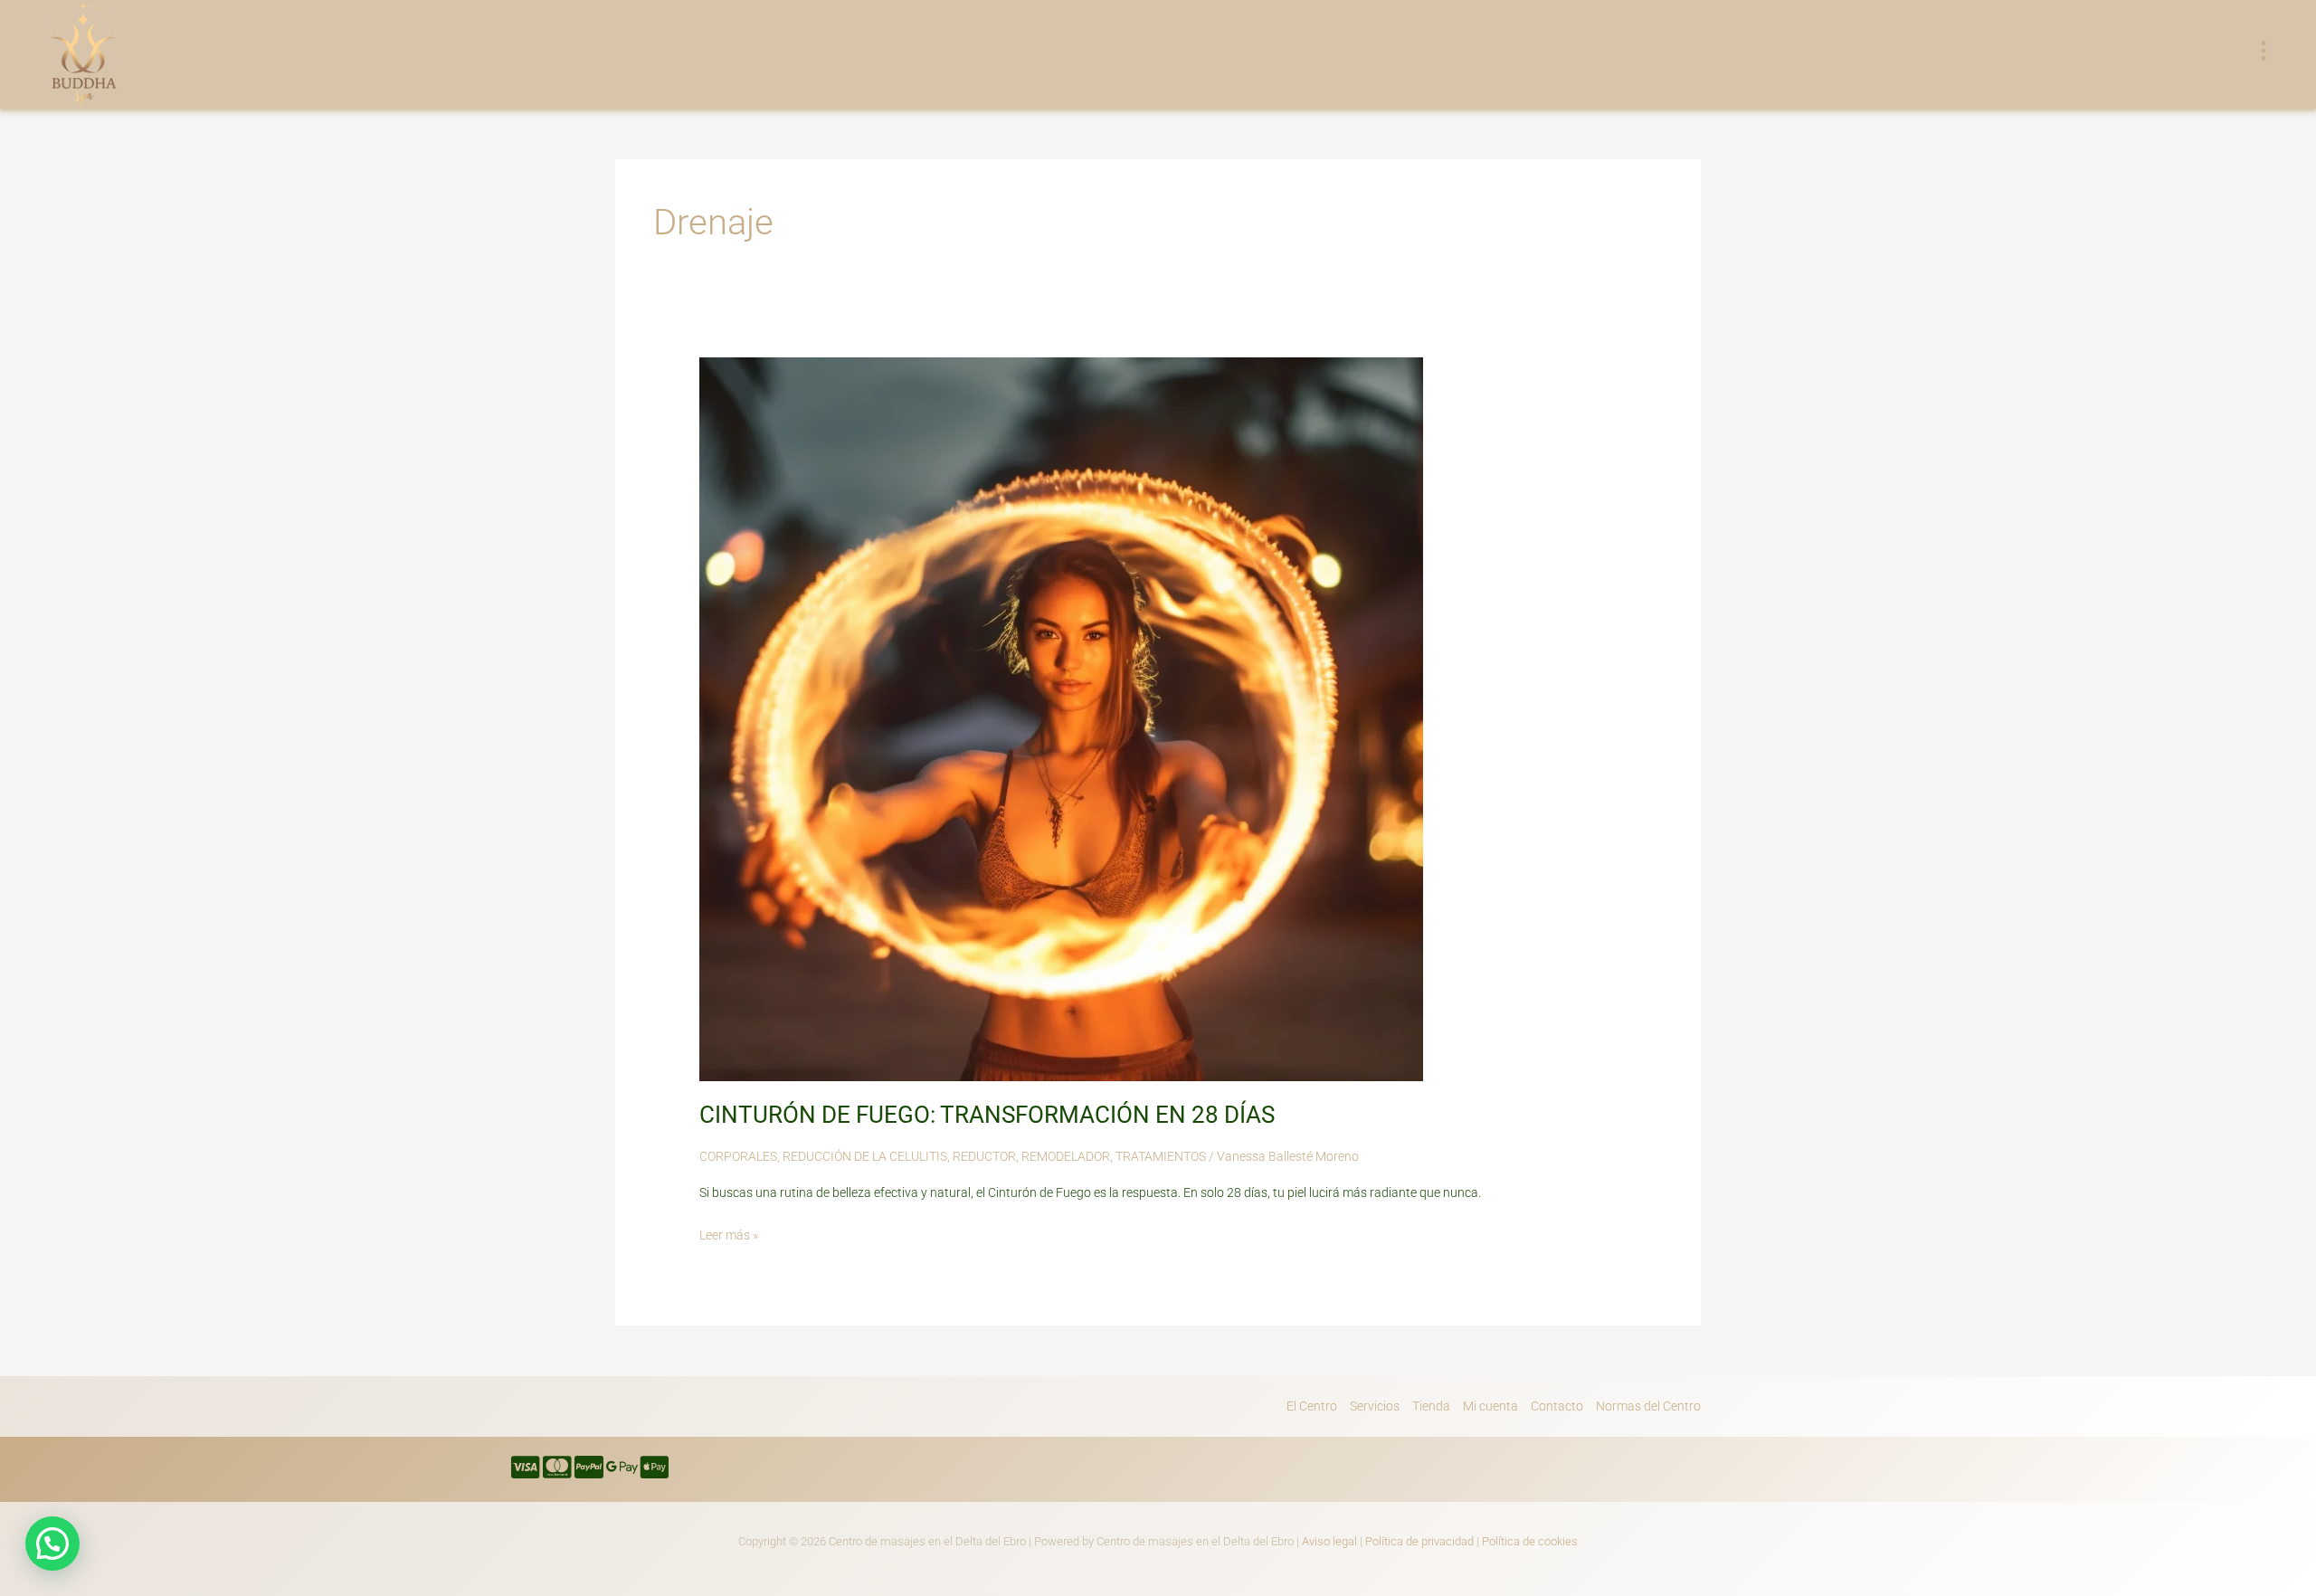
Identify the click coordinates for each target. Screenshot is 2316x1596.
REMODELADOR (1066, 1156)
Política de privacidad (1419, 1541)
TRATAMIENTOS (1161, 1156)
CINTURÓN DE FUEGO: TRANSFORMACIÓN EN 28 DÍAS (987, 1115)
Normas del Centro (1648, 1406)
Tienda (1431, 1406)
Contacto (1557, 1406)
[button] (52, 1544)
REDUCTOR (984, 1156)
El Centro (1312, 1406)
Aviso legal (1329, 1541)
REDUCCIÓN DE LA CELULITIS (865, 1156)
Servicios (1375, 1406)
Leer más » (729, 1233)
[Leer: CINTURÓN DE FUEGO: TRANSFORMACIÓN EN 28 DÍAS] (1061, 717)
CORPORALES (738, 1156)
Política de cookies (1530, 1541)
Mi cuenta (1490, 1406)
